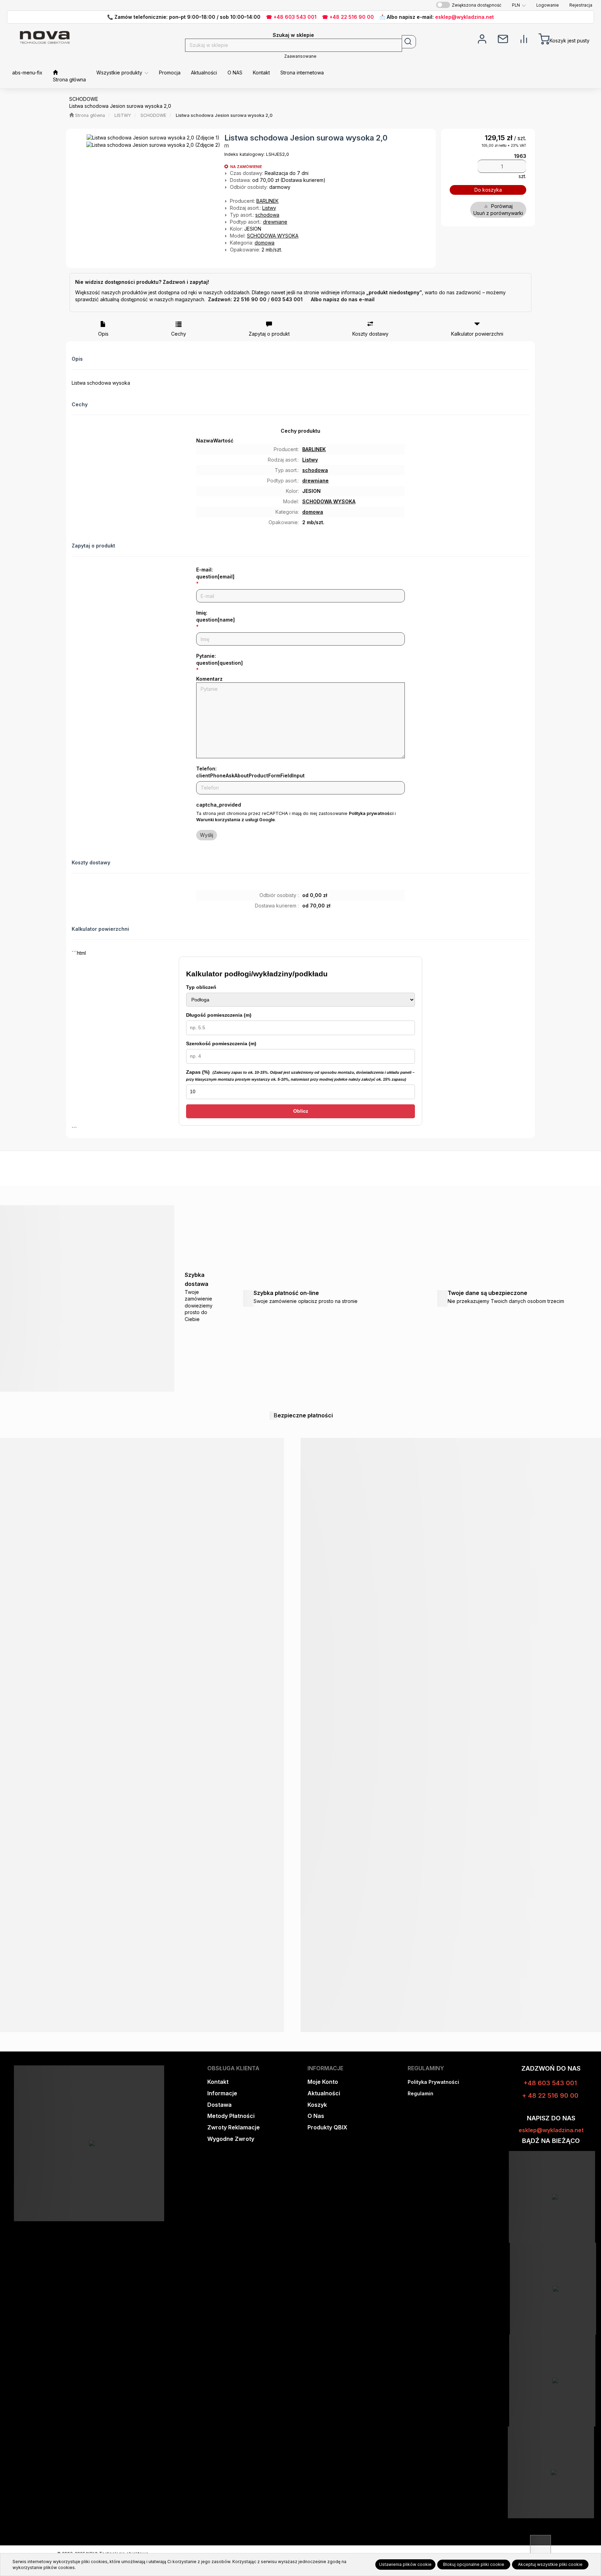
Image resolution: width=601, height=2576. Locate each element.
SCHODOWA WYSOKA (273, 236)
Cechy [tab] (179, 334)
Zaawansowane (300, 56)
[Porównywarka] (524, 38)
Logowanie (548, 5)
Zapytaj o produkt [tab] (269, 334)
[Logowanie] (482, 38)
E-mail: (215, 573)
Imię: (215, 616)
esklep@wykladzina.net (464, 17)
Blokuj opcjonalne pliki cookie (474, 2564)
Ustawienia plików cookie (405, 2564)
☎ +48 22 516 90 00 (348, 17)
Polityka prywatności (371, 813)
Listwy (269, 208)
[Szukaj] (409, 42)
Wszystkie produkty (120, 73)
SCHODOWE (153, 115)
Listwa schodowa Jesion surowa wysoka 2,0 (224, 115)
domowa (265, 243)
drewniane (275, 222)
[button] (519, 5)
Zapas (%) (300, 1075)
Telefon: (250, 772)
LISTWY (123, 115)
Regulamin (420, 2093)
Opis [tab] (103, 334)
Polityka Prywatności (433, 2082)
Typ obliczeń (201, 987)
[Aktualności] (503, 38)
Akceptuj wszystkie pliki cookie (550, 2564)
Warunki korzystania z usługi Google (235, 820)
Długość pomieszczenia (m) (219, 1015)
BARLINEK (267, 201)
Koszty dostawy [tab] (370, 334)
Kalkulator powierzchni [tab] (477, 334)
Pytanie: (219, 659)
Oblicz (301, 1111)
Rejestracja (581, 5)
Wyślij (207, 835)
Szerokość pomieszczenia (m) (221, 1043)
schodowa (267, 215)
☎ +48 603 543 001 (291, 17)
